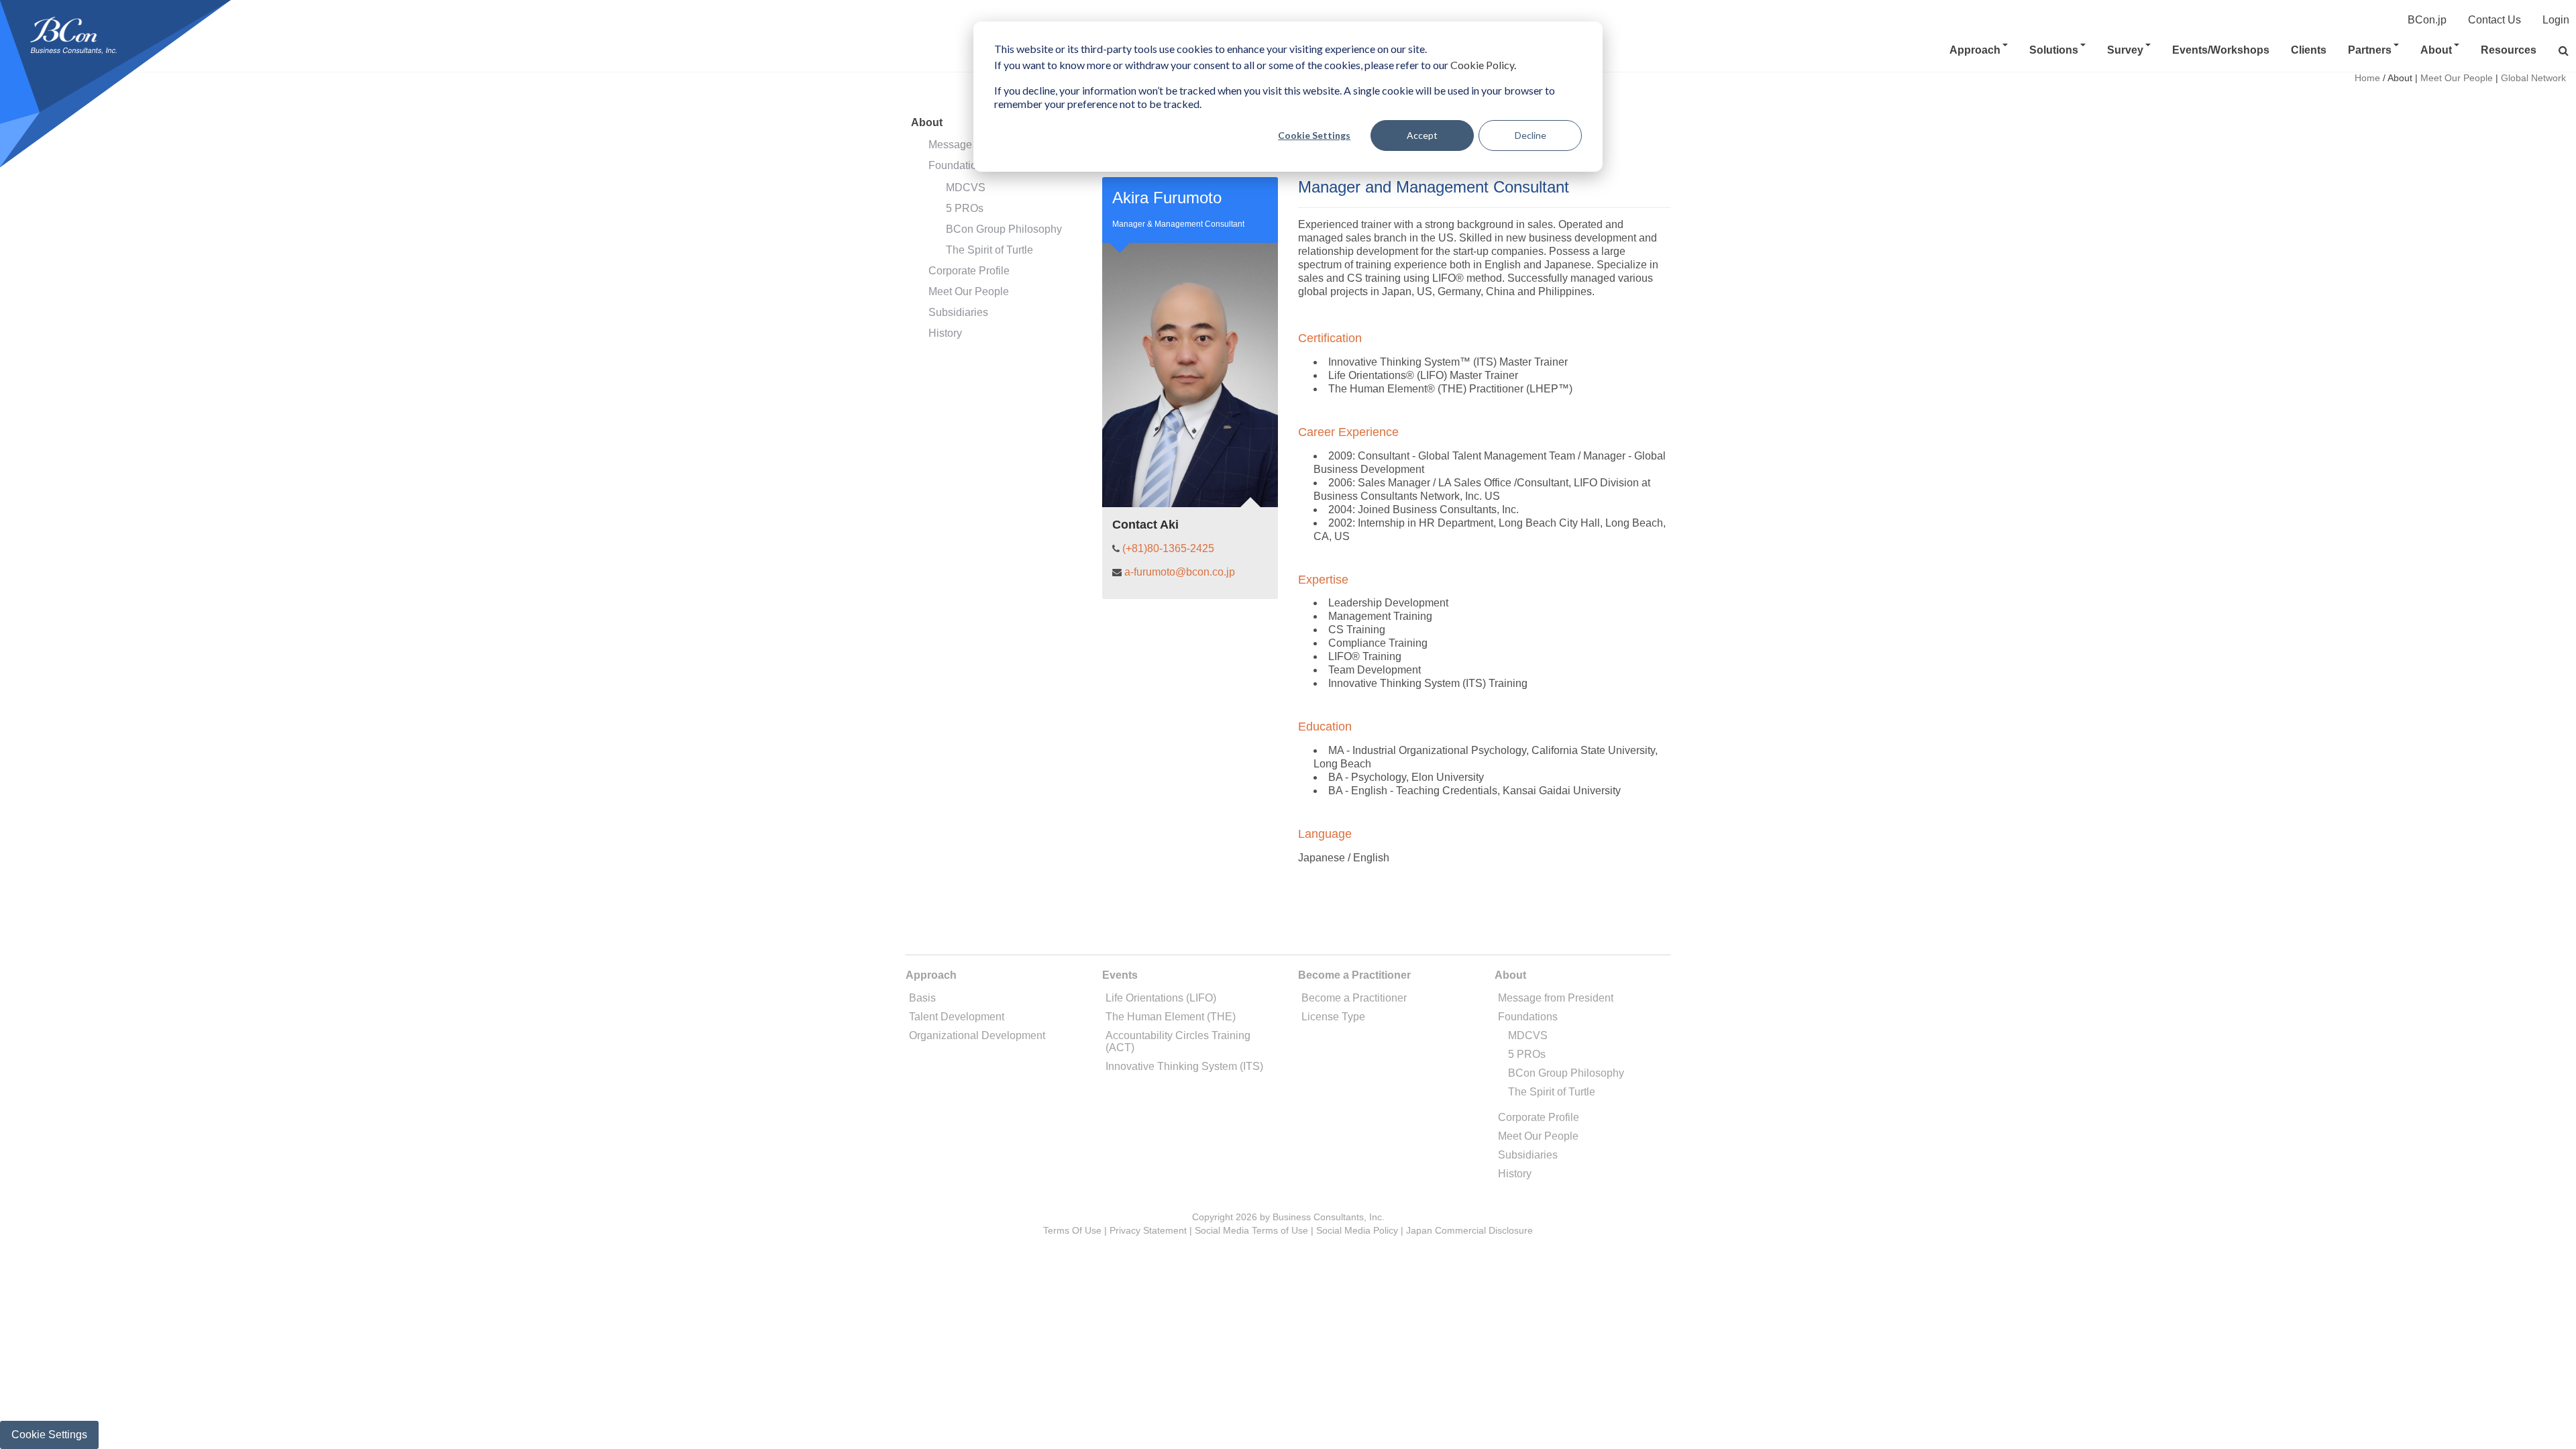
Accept (1422, 135)
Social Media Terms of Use (1251, 1230)
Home (2367, 78)
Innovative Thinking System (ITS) (1184, 1066)
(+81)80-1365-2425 (1168, 548)
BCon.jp (2427, 20)
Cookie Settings (1314, 135)
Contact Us (2494, 20)
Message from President (1556, 998)
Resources (2509, 50)
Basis (922, 998)
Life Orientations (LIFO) (1161, 998)
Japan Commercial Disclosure (1469, 1230)
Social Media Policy (1357, 1230)
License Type (1333, 1017)
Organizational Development (977, 1035)
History (945, 333)
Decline (1531, 135)
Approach (1975, 50)
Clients (2309, 50)
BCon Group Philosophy (1004, 229)
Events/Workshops (2221, 50)
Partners (2370, 50)
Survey (2125, 50)
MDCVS (966, 187)
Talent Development (957, 1017)
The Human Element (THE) (1171, 1017)
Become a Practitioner (1354, 998)
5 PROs (965, 208)
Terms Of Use (1072, 1230)
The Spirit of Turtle (989, 250)
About (2436, 50)
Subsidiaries (958, 312)
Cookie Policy (1482, 65)
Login (2556, 20)
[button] (2564, 51)
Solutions (2054, 50)
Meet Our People (969, 291)
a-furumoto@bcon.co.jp (1180, 572)
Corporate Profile (969, 271)
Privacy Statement (1148, 1230)
